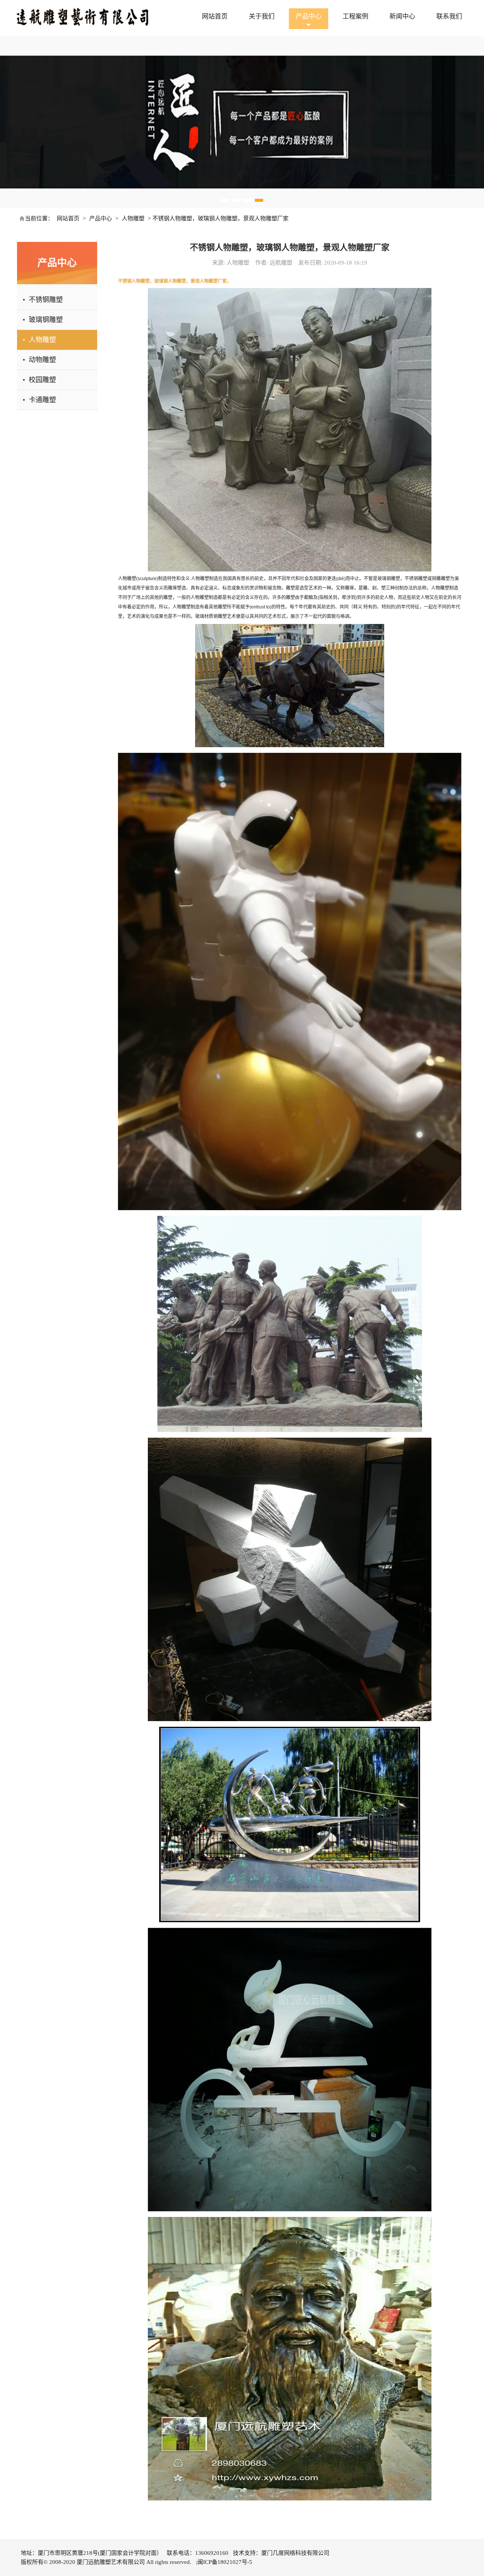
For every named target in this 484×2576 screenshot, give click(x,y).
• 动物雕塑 (39, 360)
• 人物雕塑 (39, 340)
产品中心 (309, 16)
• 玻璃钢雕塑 (43, 320)
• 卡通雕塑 (39, 400)
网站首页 (215, 16)
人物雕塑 (133, 218)
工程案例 (355, 16)
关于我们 (262, 16)
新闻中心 (402, 16)
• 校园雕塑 (39, 380)
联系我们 (449, 16)
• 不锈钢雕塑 (43, 300)
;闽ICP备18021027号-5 (224, 2562)
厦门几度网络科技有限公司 (295, 2553)
